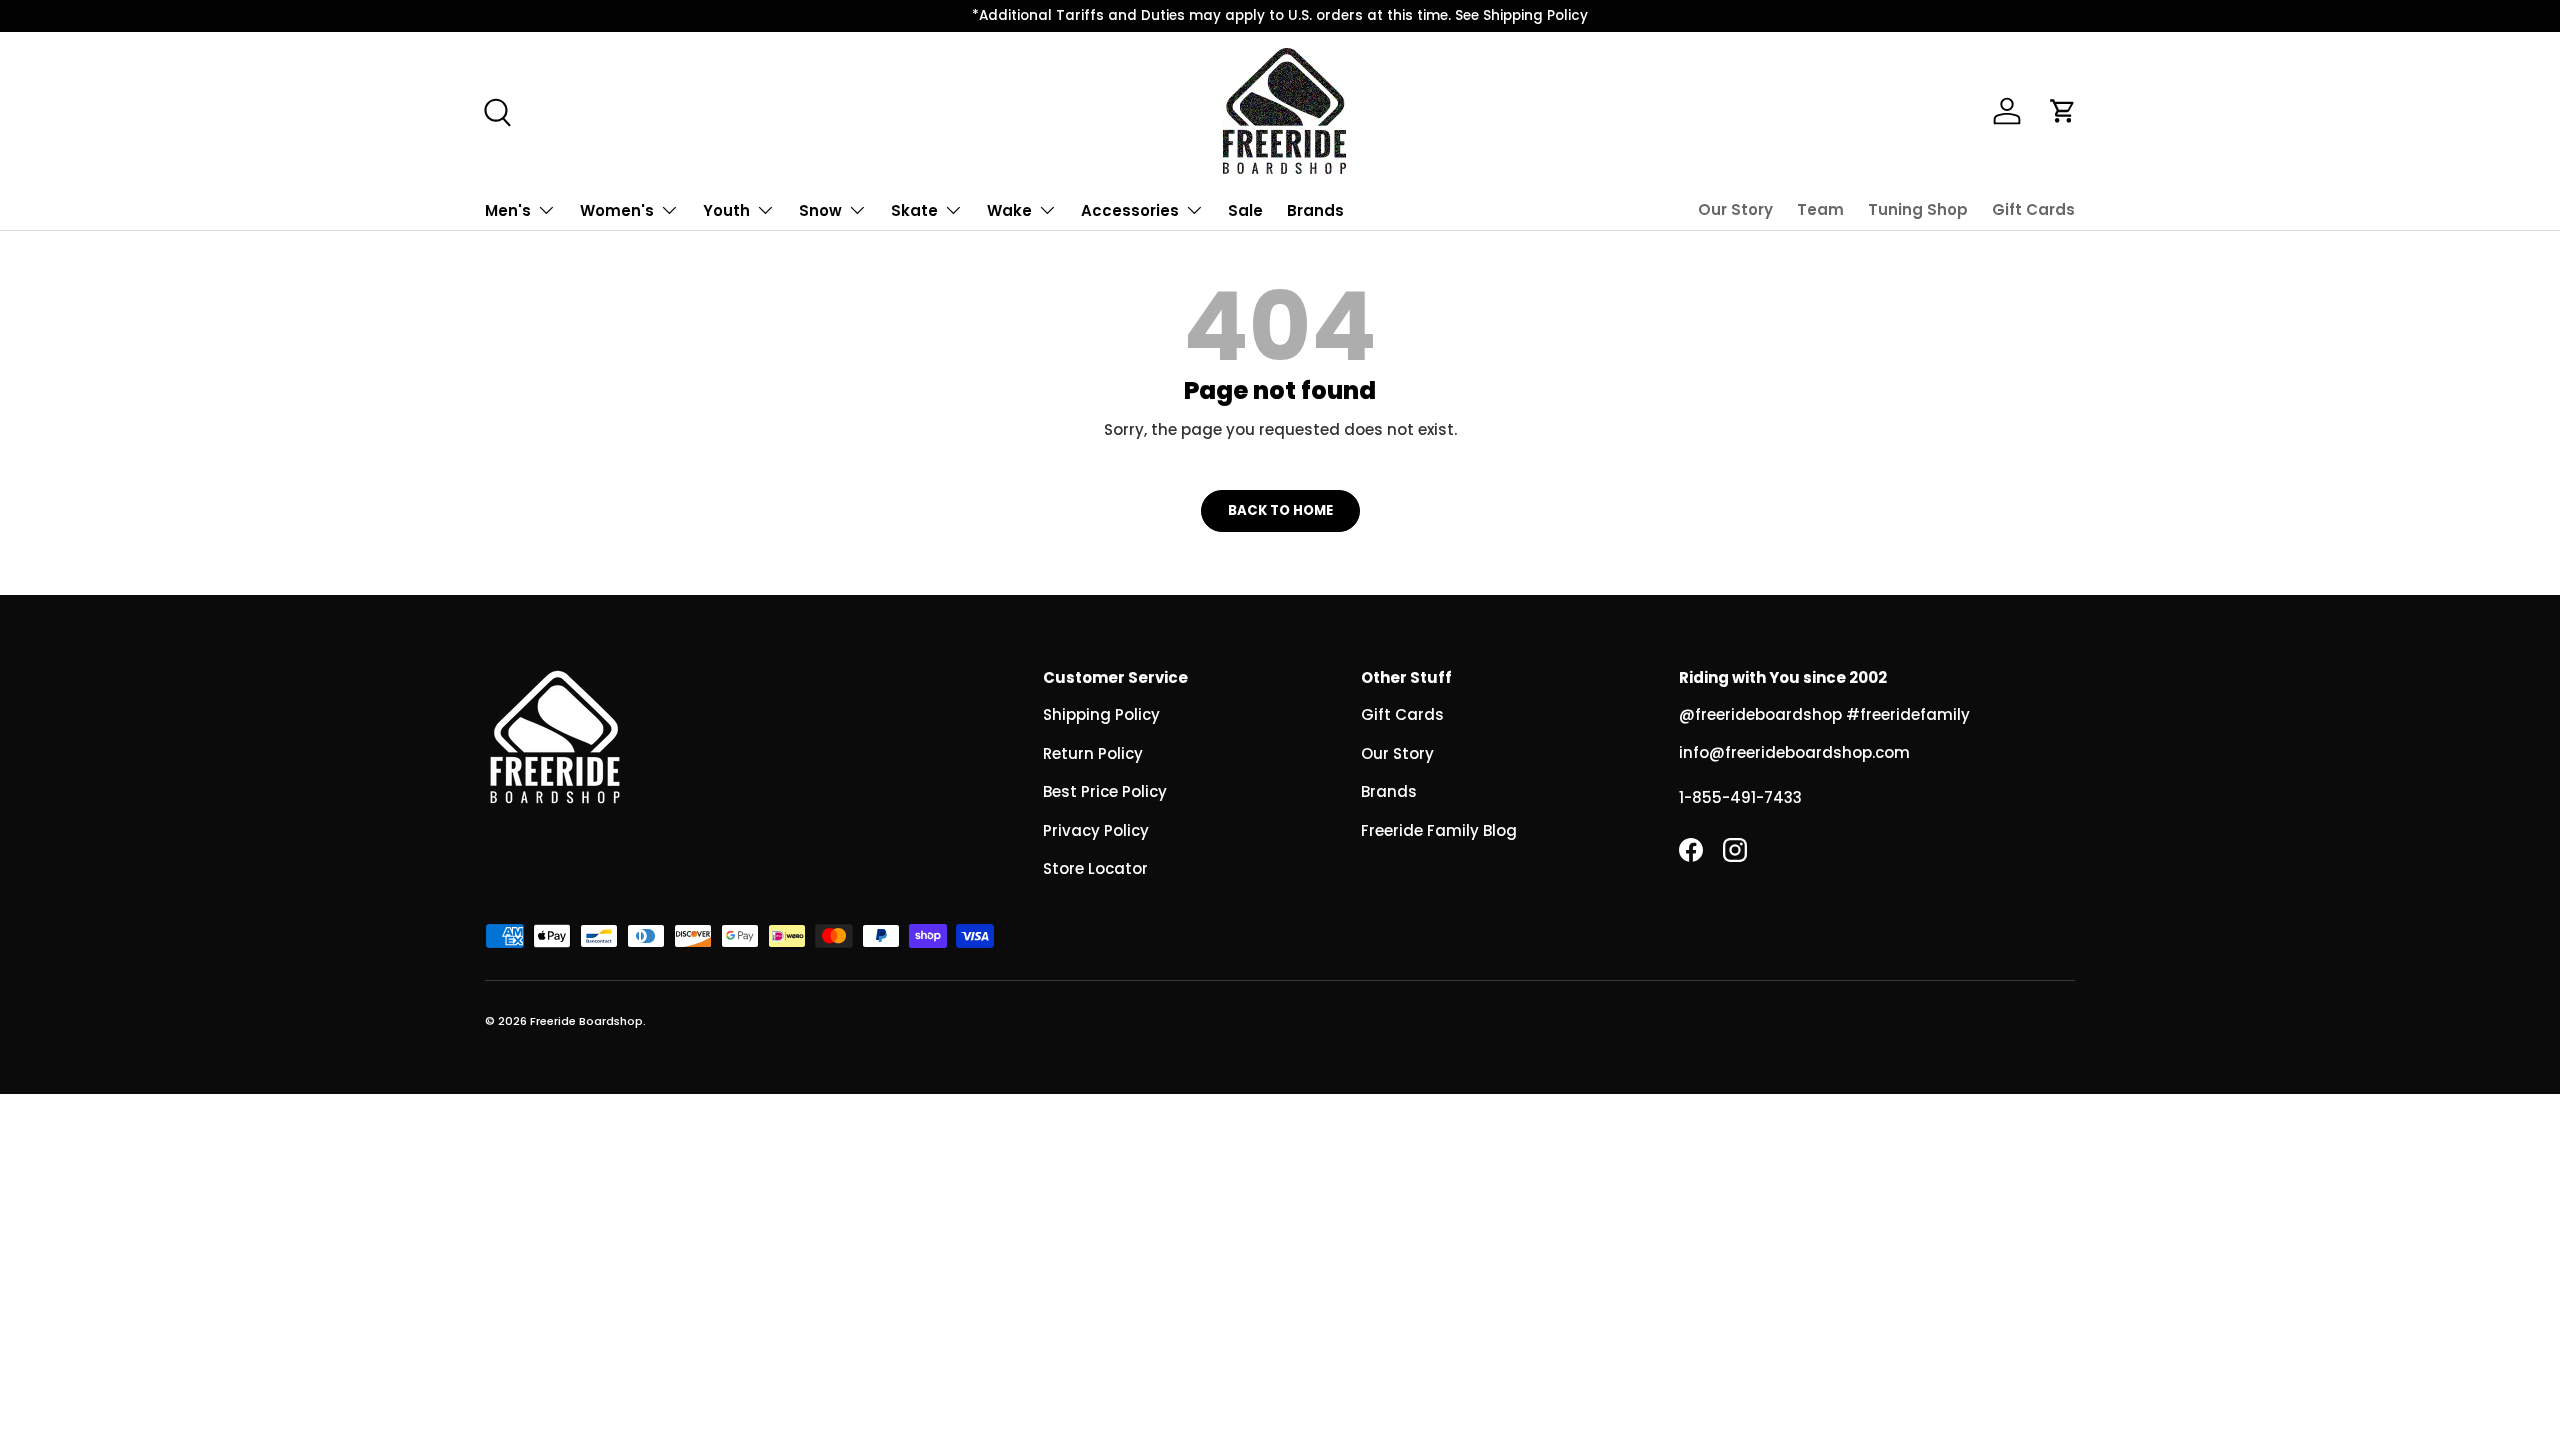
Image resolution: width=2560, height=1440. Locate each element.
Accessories (1130, 210)
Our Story (1735, 209)
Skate (914, 210)
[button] (2063, 111)
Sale (1245, 210)
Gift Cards (2033, 209)
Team (1820, 209)
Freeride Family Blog (1439, 830)
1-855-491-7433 (1740, 797)
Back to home (1280, 510)
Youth (726, 210)
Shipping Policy (1101, 714)
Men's (508, 210)
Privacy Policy (1096, 830)
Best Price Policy (1105, 791)
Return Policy (1093, 753)
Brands (1315, 210)
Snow (820, 210)
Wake (1009, 210)
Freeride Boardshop (586, 1021)
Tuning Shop (1918, 209)
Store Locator (1095, 868)
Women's (617, 210)
